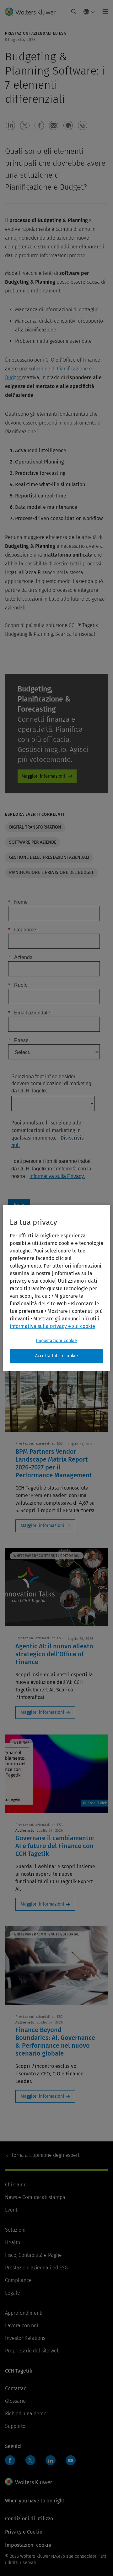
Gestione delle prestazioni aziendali (49, 857)
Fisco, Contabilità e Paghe (33, 2255)
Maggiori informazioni (43, 776)
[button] (10, 125)
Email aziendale (29, 1013)
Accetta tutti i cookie (57, 1356)
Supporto (15, 2426)
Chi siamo (16, 2185)
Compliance (18, 2280)
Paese (18, 1040)
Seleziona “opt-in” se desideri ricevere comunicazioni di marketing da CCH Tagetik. (51, 1084)
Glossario (15, 2401)
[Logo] (33, 12)
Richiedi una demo (26, 2414)
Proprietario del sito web (32, 2351)
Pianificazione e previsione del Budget (51, 872)
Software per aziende (33, 842)
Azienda (20, 957)
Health (13, 2243)
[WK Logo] (29, 2482)
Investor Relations (25, 2338)
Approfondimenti (24, 2313)
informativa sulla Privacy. (57, 1176)
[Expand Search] (74, 12)
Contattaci (16, 2388)
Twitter (30, 2460)
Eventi (12, 2210)
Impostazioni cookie (56, 1341)
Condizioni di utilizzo (29, 2519)
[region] (56, 1288)
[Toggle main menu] (103, 12)
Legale (13, 2293)
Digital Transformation (35, 827)
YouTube (71, 2460)
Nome (18, 902)
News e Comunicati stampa (35, 2197)
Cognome (22, 930)
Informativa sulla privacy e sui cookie (52, 1326)
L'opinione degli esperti (46, 2155)
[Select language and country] (89, 12)
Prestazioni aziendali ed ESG (36, 2268)
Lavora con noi (22, 2326)
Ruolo (18, 985)
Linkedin (51, 2460)
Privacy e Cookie (24, 2532)
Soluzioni (15, 2230)
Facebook (10, 2460)
